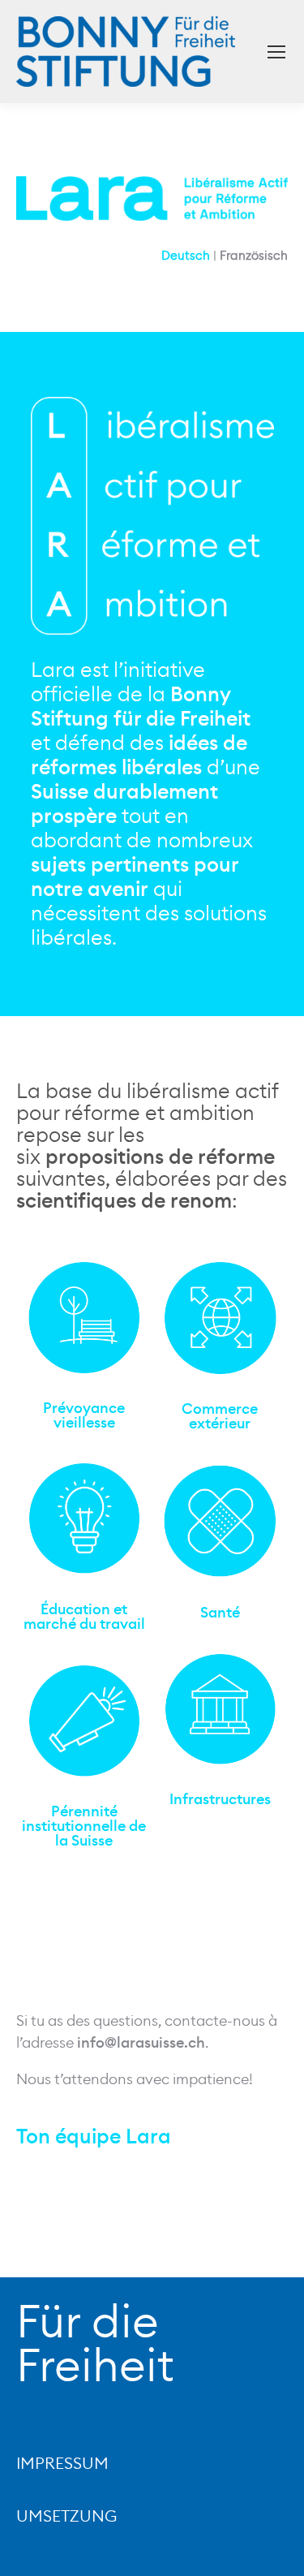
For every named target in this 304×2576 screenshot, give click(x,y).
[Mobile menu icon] (276, 52)
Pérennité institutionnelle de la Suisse (84, 1826)
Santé (220, 1613)
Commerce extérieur (220, 1416)
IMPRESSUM (62, 2464)
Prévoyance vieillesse (84, 1415)
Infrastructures (220, 1799)
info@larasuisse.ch (141, 2043)
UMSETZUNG (66, 2517)
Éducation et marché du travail (84, 1617)
